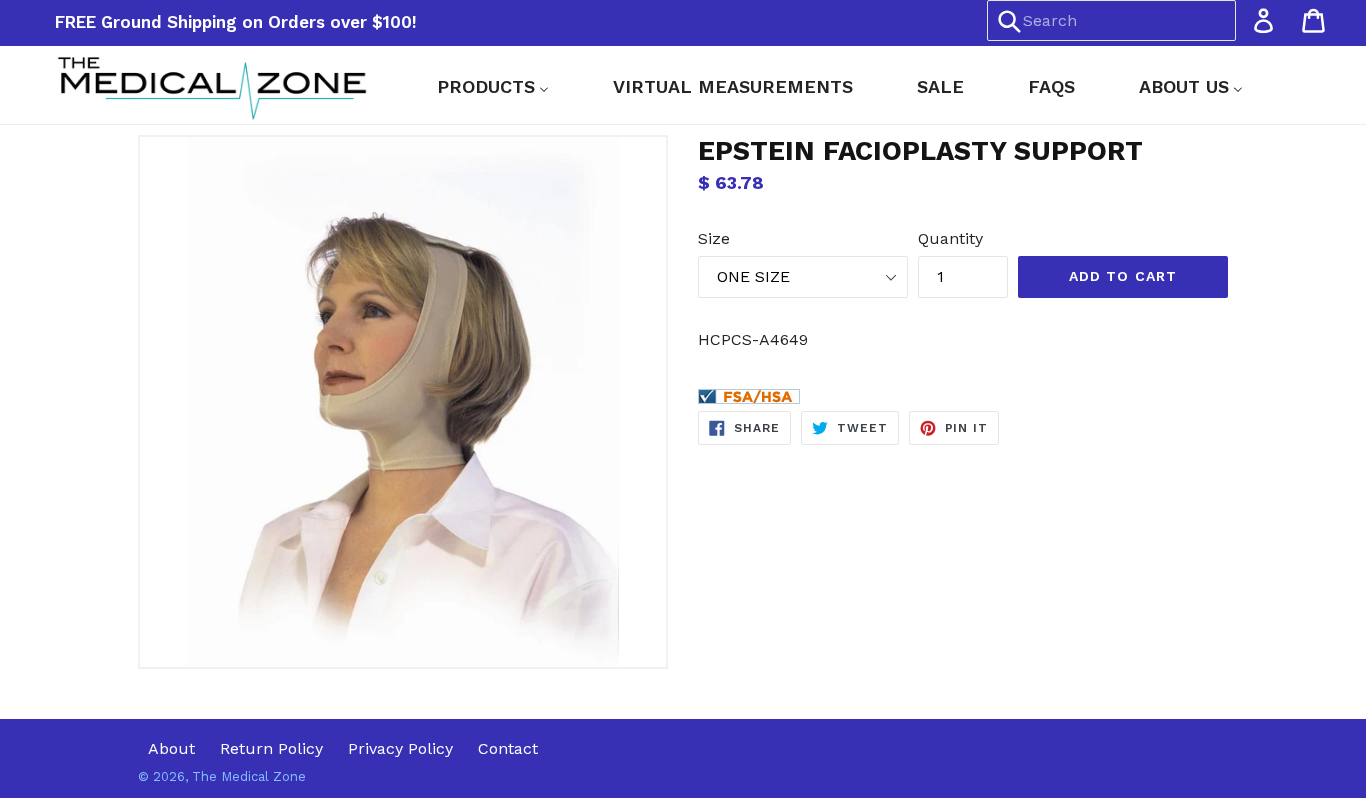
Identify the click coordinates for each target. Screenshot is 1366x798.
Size (714, 238)
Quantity (950, 238)
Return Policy (271, 748)
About (171, 748)
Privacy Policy (400, 748)
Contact (508, 748)
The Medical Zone (249, 776)
